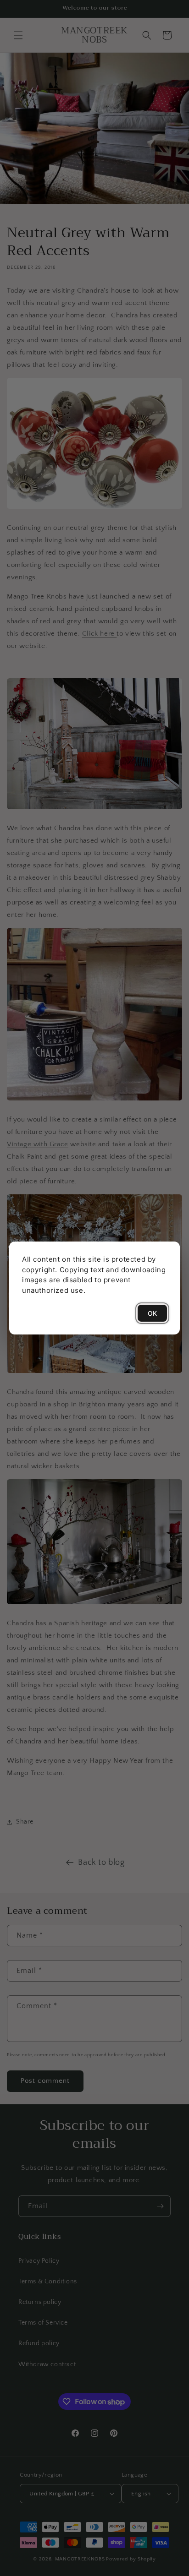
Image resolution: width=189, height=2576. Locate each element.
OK (152, 1313)
